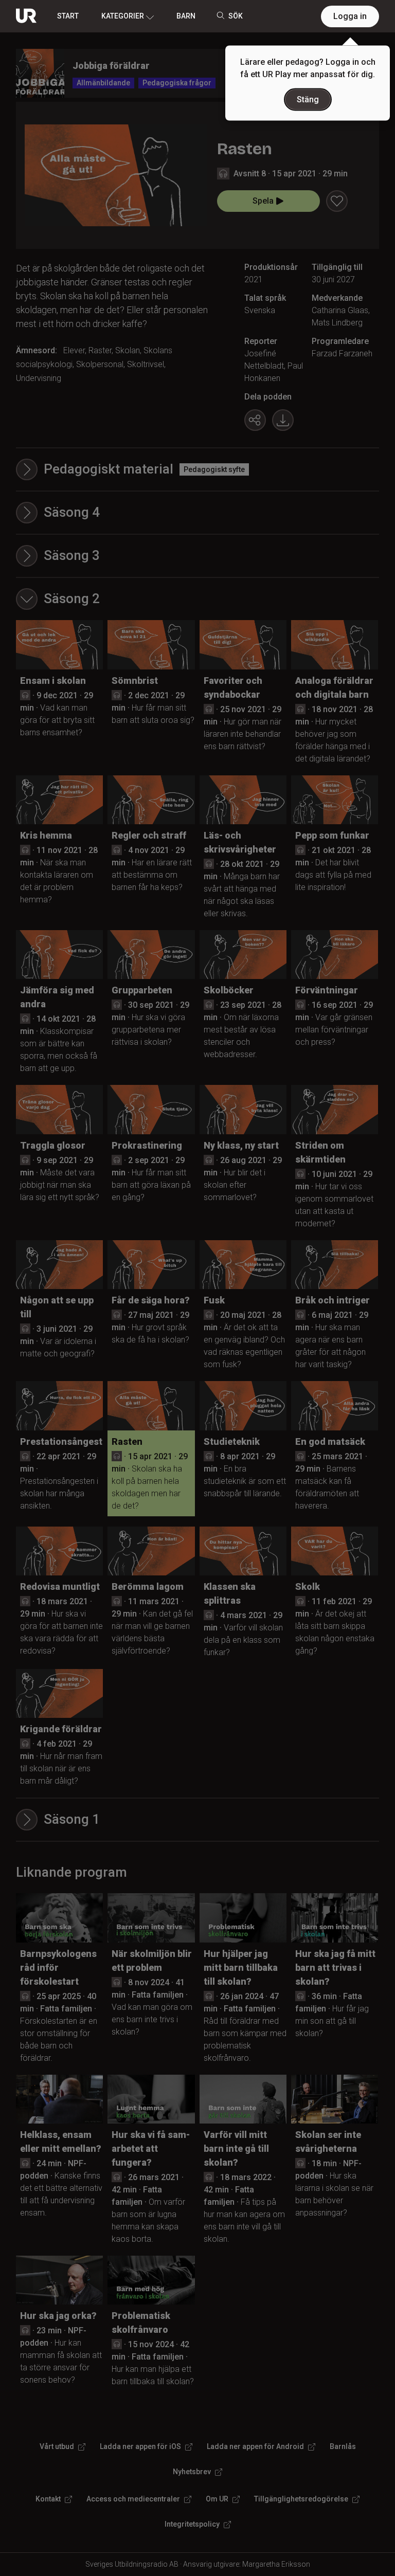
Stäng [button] (308, 99)
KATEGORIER (123, 16)
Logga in (350, 16)
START (68, 16)
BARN (186, 16)
